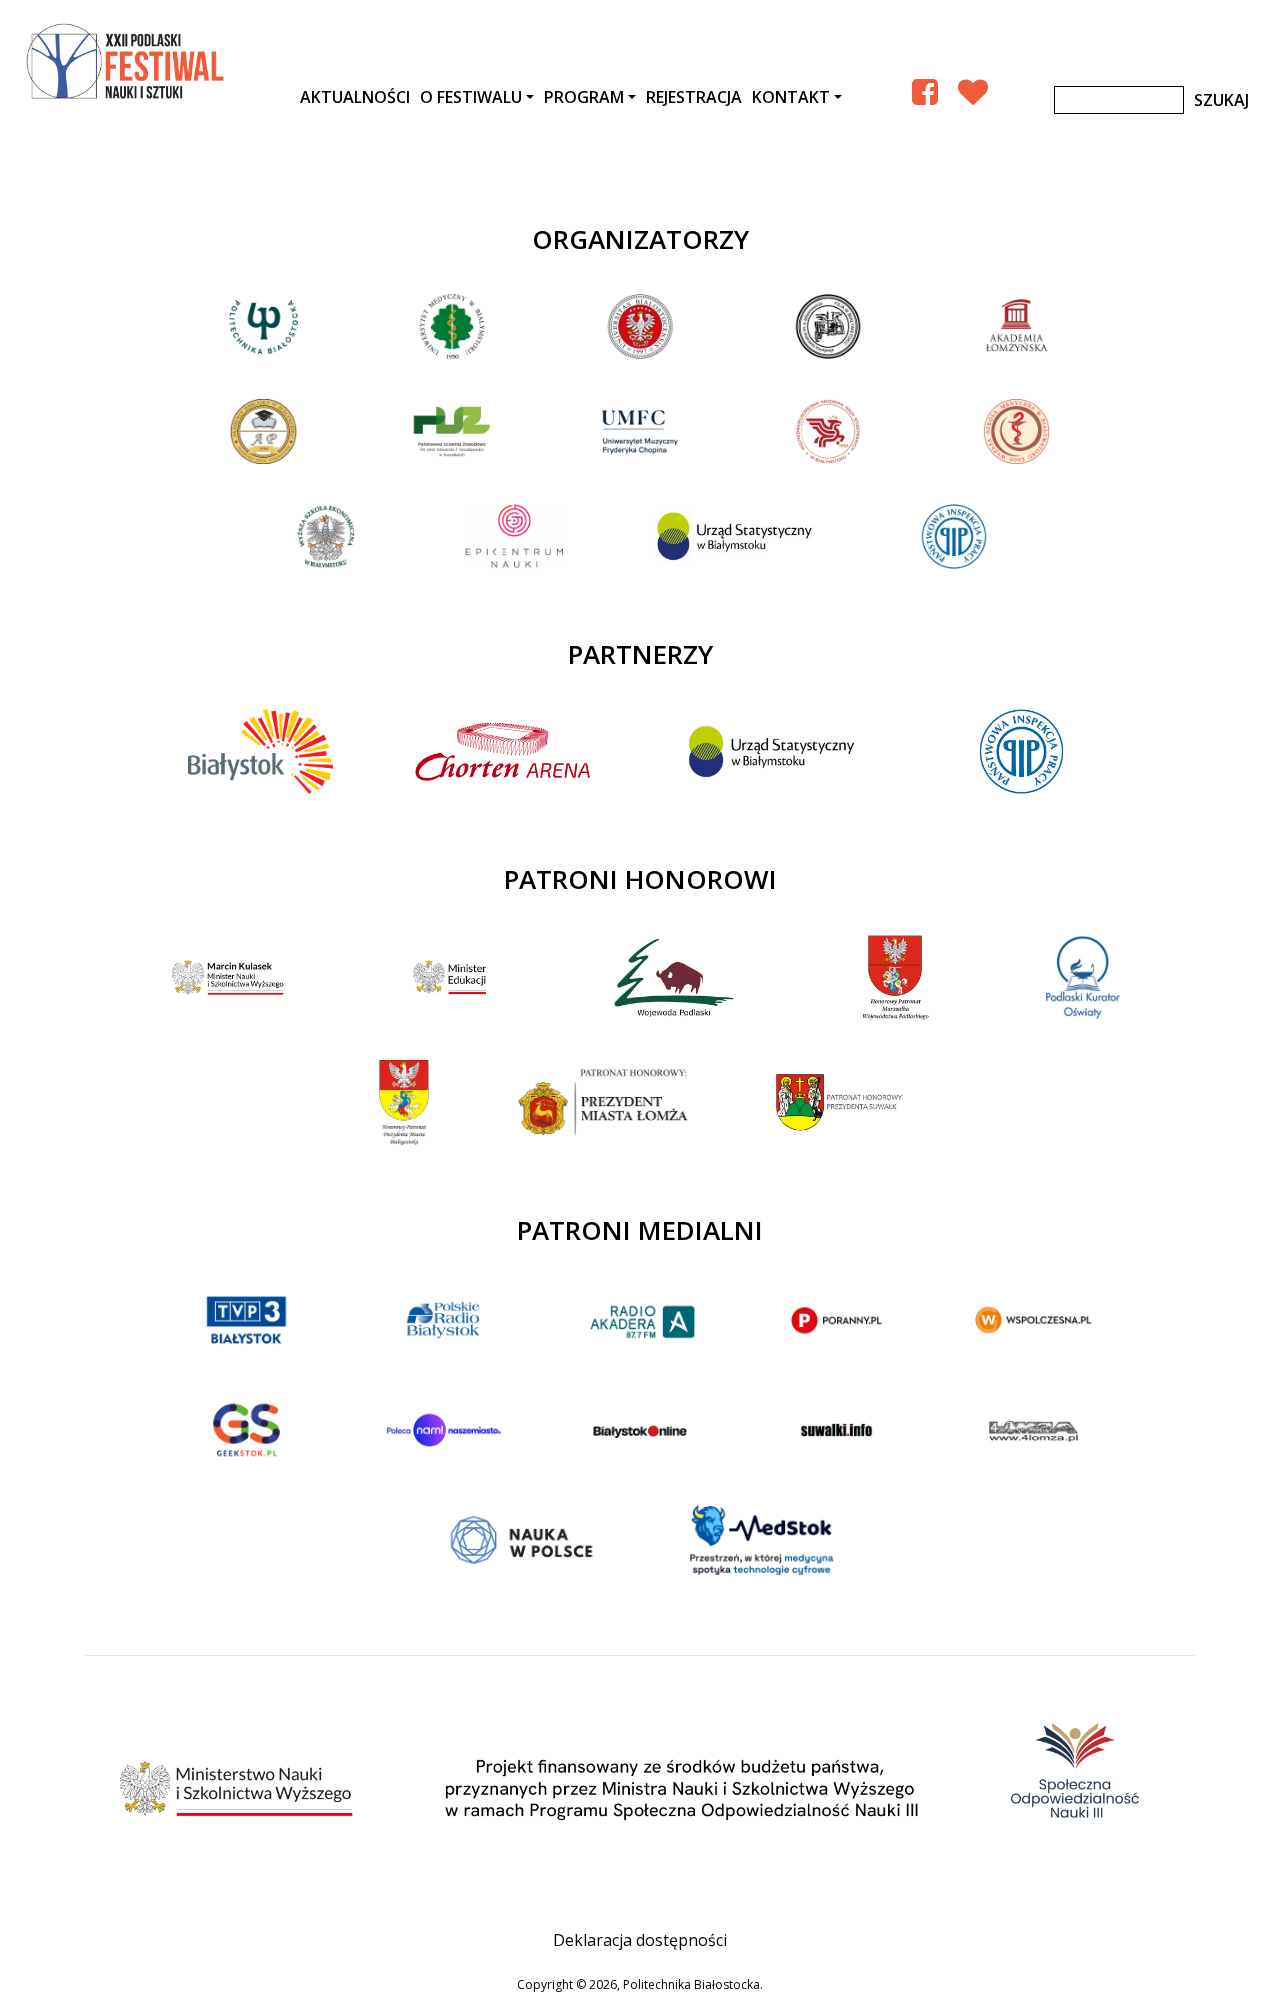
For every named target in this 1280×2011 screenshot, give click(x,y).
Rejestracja (694, 97)
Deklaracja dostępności (640, 1940)
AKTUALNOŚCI (355, 97)
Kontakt (791, 97)
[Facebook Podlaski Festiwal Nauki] (925, 91)
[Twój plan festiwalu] (973, 91)
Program (584, 97)
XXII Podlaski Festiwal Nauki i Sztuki (127, 62)
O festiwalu (471, 97)
